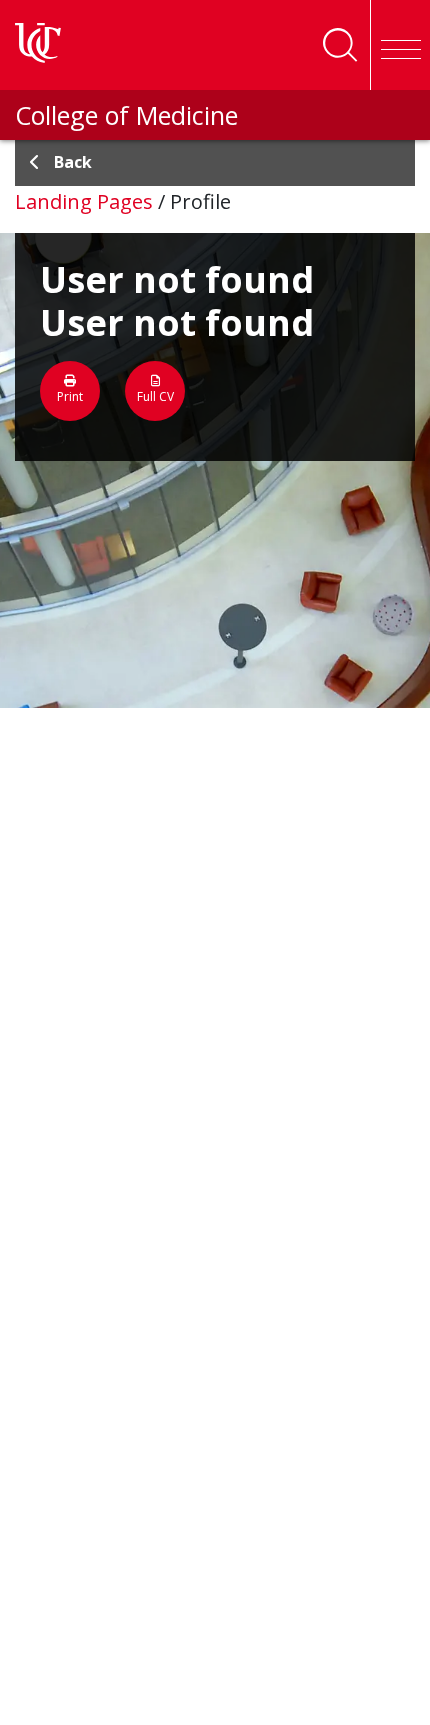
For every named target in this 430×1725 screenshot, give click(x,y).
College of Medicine (126, 115)
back (73, 162)
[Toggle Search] (340, 45)
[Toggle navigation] (400, 45)
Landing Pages (84, 201)
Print (70, 396)
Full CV (155, 396)
